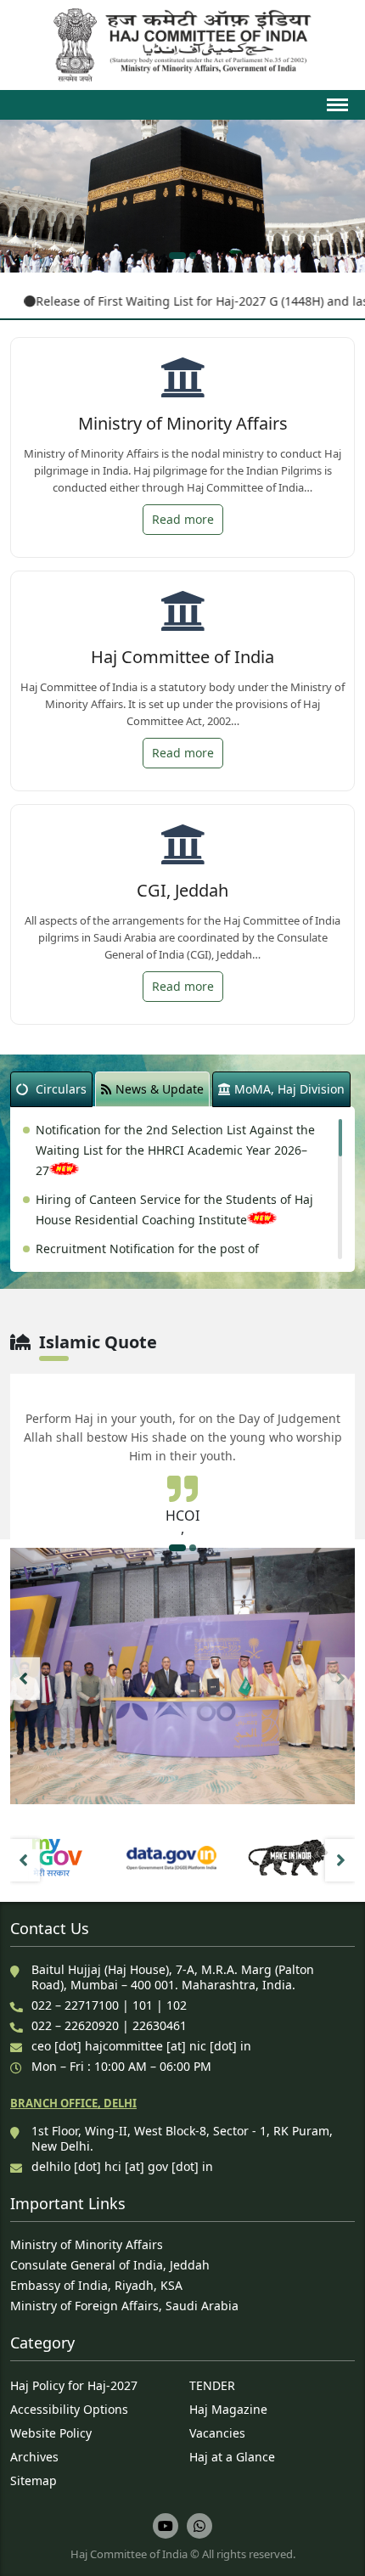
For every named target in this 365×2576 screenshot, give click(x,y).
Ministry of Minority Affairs (87, 2244)
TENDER (212, 2385)
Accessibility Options (69, 2409)
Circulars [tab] (61, 1089)
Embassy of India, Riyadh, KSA (96, 2285)
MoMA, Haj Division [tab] (289, 1089)
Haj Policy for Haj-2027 (74, 2385)
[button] (177, 256)
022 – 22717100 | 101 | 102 (109, 2005)
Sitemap (34, 2480)
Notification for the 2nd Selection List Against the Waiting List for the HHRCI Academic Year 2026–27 (175, 1150)
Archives (34, 2457)
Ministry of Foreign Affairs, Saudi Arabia (124, 2306)
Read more (183, 519)
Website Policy (51, 2433)
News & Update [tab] (160, 1089)
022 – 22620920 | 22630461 (109, 2025)
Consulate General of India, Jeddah (110, 2265)
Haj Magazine (228, 2409)
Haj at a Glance (232, 2457)
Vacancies (217, 2433)
